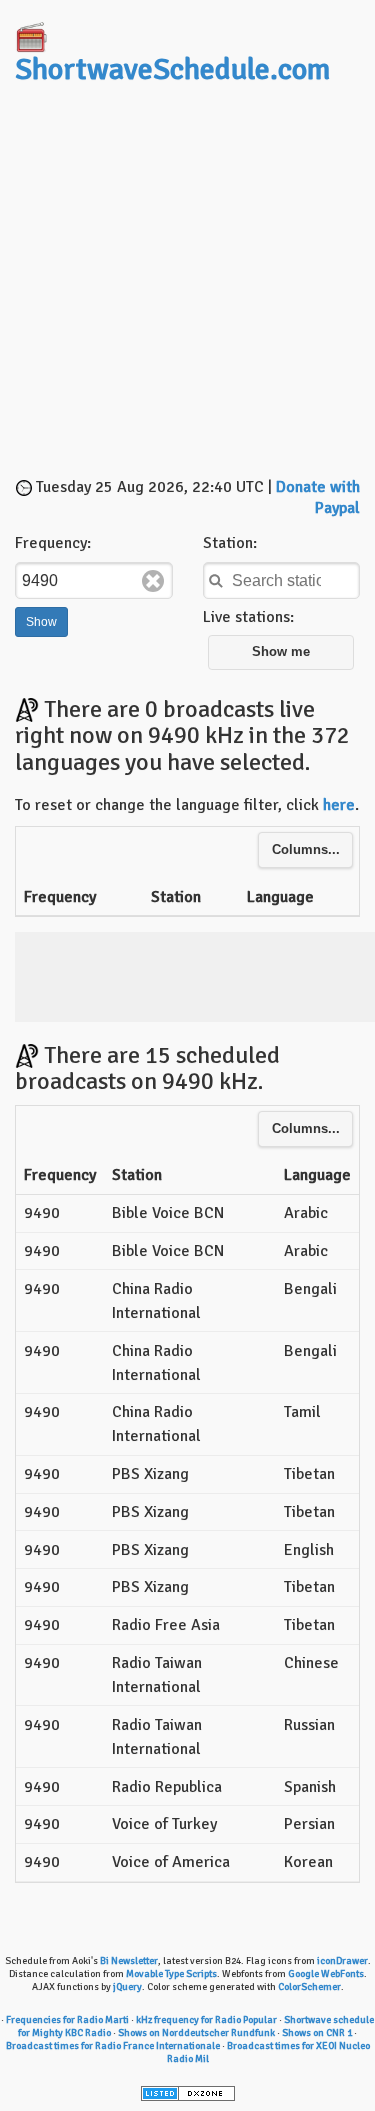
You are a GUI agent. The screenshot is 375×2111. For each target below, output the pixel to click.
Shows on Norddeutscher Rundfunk (196, 2033)
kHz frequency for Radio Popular (206, 2020)
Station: (230, 543)
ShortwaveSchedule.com (172, 69)
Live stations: (248, 617)
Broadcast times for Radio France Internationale (113, 2046)
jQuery (127, 1987)
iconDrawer (342, 1961)
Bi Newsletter (129, 1961)
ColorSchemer (309, 1987)
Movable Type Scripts (171, 1974)
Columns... (306, 850)
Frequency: (53, 543)
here (339, 805)
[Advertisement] (187, 283)
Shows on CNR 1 (317, 2033)
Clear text (153, 581)
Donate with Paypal (318, 497)
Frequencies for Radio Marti (67, 2020)
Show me (281, 652)
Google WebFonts (326, 1974)
